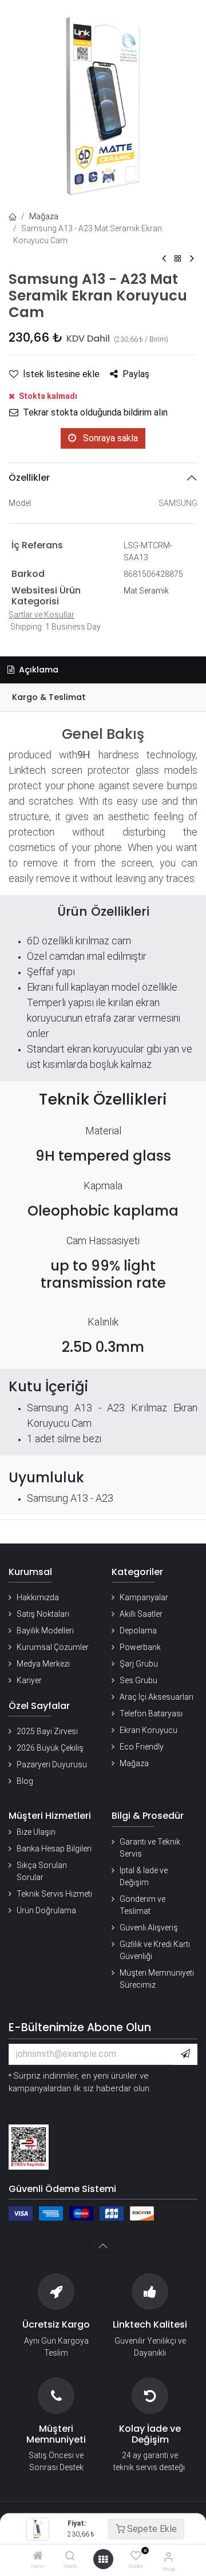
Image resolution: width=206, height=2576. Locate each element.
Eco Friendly (142, 1747)
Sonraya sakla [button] (109, 438)
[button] (185, 2054)
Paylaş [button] (136, 374)
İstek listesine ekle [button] (61, 374)
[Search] (70, 2557)
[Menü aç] (103, 2559)
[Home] (38, 2557)
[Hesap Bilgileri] (169, 2557)
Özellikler (29, 478)
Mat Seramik (146, 591)
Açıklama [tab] (37, 670)
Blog (25, 1781)
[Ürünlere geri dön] (178, 259)
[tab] (103, 697)
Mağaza (44, 216)
